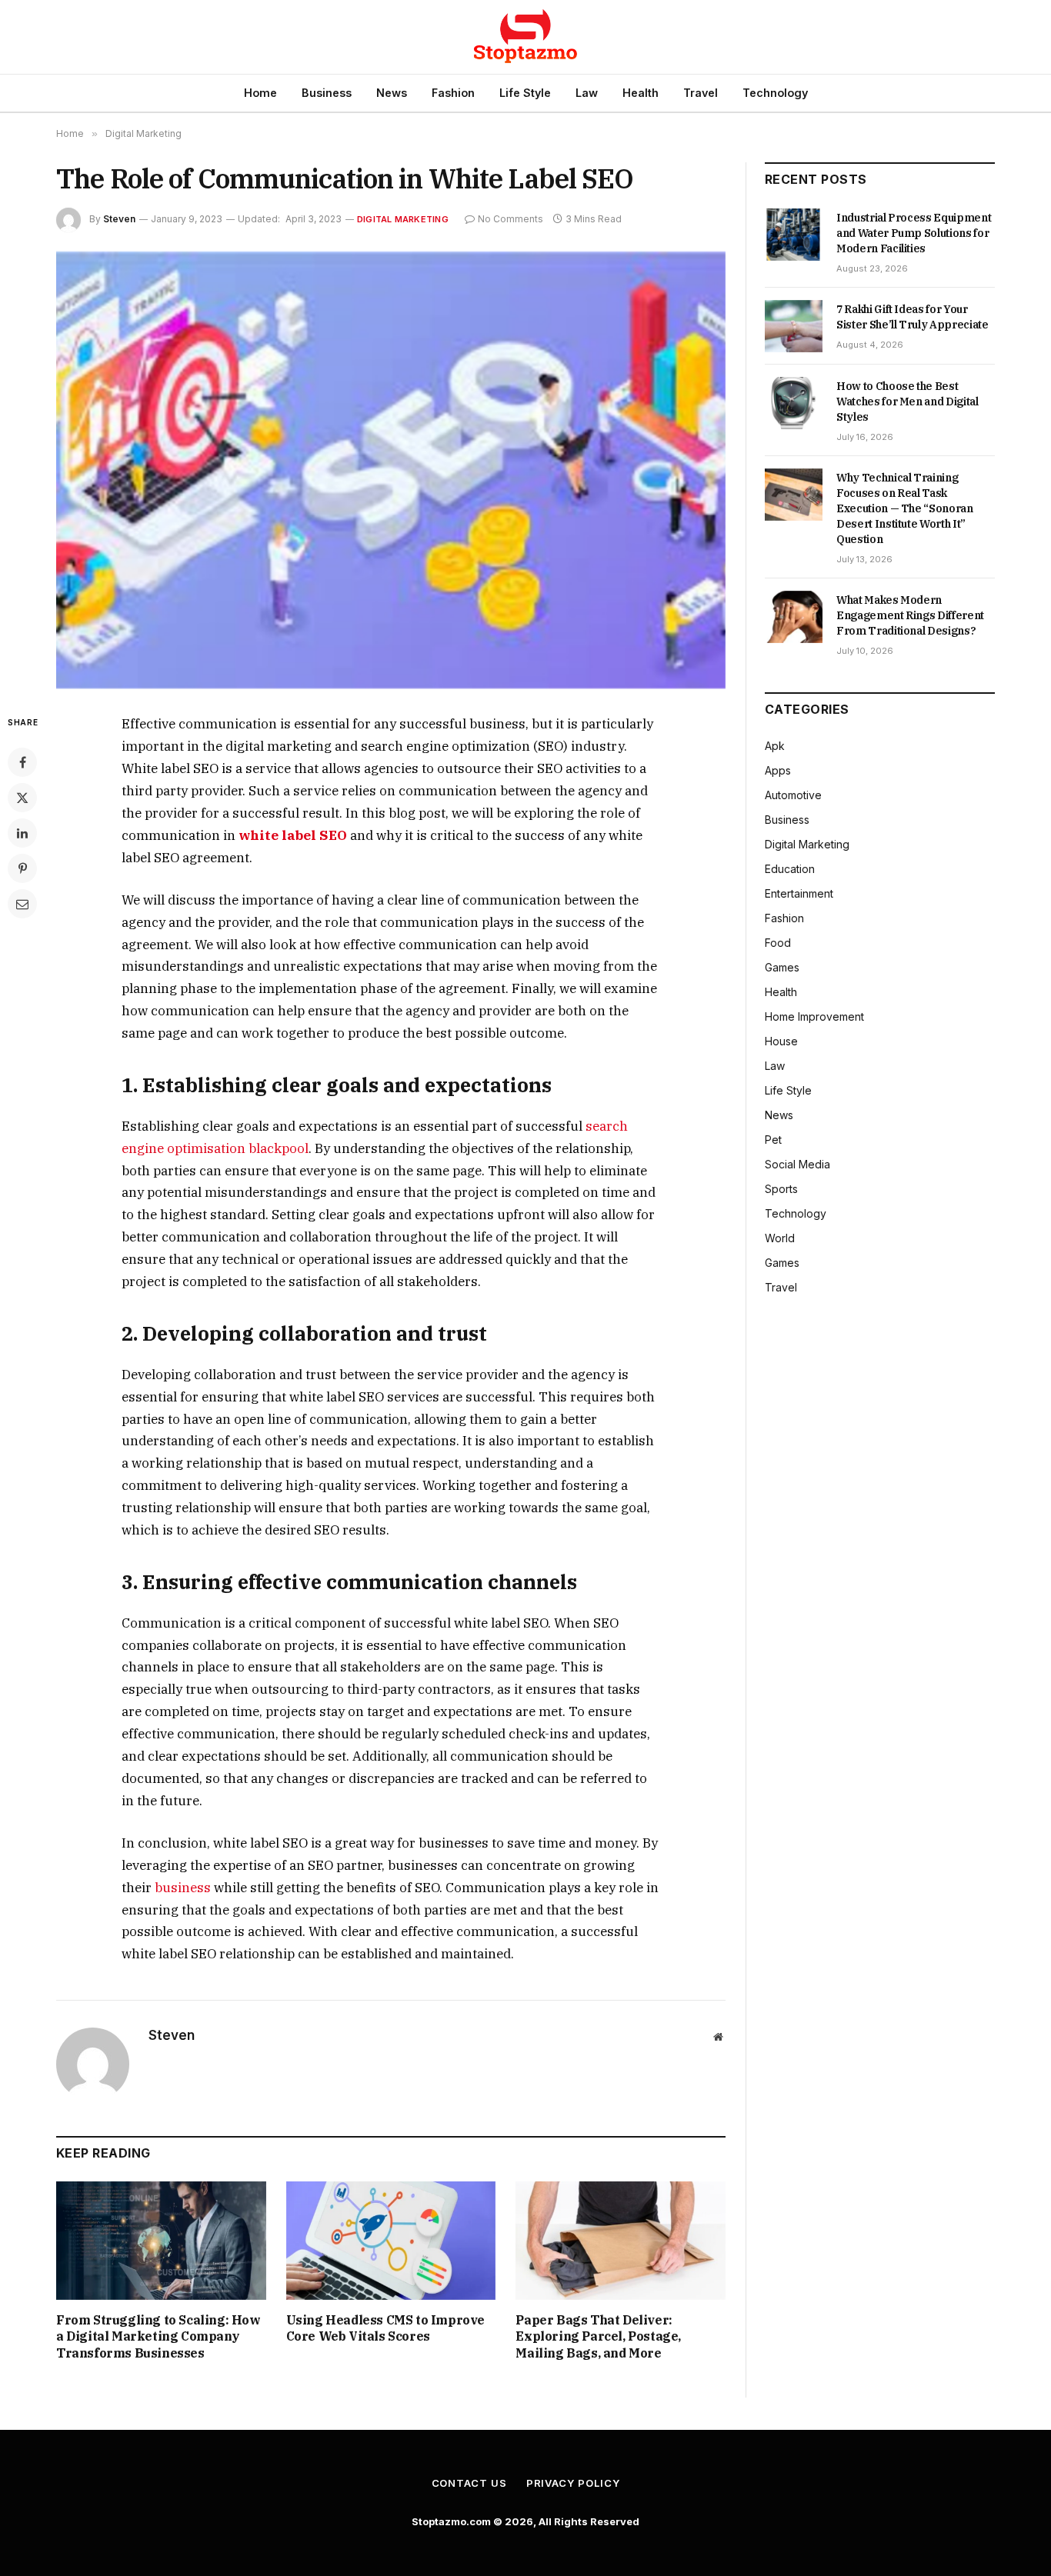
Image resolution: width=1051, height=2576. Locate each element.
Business (327, 93)
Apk (775, 746)
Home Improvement (814, 1016)
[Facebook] (22, 762)
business (183, 1888)
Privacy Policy (573, 2483)
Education (790, 869)
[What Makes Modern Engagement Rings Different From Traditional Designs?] (794, 617)
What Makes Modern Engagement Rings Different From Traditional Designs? (910, 615)
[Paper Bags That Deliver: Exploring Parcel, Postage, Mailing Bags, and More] (621, 2240)
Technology (775, 93)
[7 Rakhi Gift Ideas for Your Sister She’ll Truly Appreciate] (794, 326)
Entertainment (799, 893)
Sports (781, 1189)
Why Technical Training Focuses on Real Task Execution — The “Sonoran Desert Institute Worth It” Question (905, 508)
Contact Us (469, 2483)
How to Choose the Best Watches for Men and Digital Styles (908, 402)
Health (641, 93)
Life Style (525, 93)
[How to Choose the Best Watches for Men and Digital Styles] (794, 403)
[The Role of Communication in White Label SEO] (391, 470)
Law (587, 93)
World (780, 1238)
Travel (701, 93)
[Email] (22, 904)
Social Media (797, 1164)
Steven (119, 219)
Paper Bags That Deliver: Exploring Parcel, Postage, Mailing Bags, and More (598, 2337)
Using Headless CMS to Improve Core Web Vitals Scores (385, 2328)
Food (778, 943)
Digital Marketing (403, 219)
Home (260, 93)
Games (782, 967)
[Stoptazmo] (525, 37)
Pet (773, 1140)
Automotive (793, 795)
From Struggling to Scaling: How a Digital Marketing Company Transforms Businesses (158, 2337)
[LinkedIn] (22, 833)
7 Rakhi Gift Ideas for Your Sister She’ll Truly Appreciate (913, 317)
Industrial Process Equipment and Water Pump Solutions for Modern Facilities (914, 233)
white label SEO (293, 835)
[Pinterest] (22, 868)
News (392, 93)
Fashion (453, 93)
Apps (778, 770)
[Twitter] (22, 798)
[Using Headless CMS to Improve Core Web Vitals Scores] (391, 2240)
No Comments (510, 219)
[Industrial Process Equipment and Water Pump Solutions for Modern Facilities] (794, 235)
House (781, 1041)
